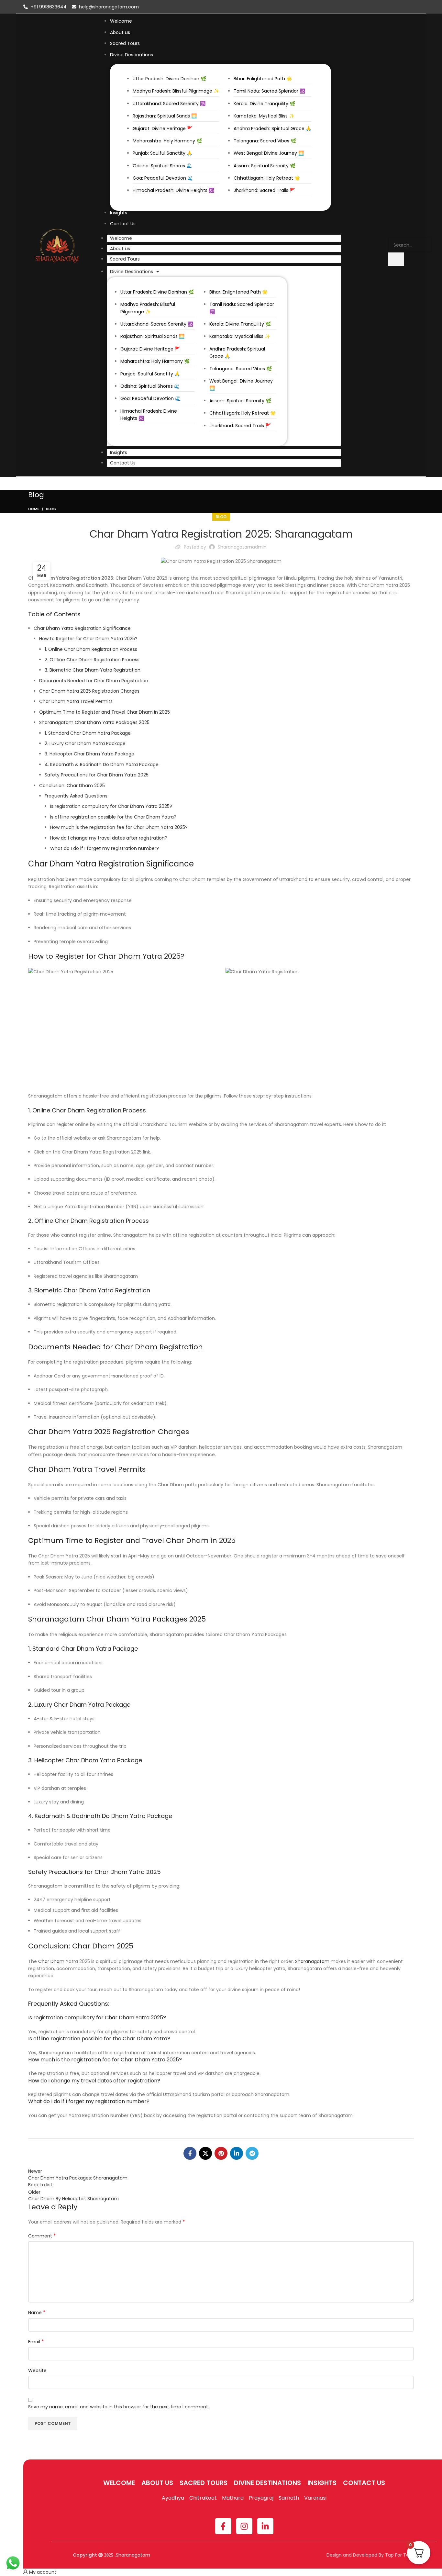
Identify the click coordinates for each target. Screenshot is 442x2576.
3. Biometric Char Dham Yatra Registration (93, 670)
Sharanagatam (312, 1961)
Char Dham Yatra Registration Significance (82, 628)
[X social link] (205, 2153)
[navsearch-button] (392, 231)
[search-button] (396, 259)
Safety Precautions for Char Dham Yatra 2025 (97, 775)
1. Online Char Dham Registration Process (91, 649)
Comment (42, 2236)
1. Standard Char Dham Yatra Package (88, 733)
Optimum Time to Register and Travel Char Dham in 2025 (105, 712)
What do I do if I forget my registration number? (105, 848)
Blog (51, 509)
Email (36, 2342)
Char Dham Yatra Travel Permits (76, 701)
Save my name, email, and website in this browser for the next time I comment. (119, 2407)
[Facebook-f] (223, 2526)
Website (37, 2370)
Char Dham (51, 1961)
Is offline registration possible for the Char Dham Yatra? (113, 817)
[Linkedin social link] (237, 2153)
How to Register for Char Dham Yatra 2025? (88, 639)
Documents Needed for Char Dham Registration (94, 681)
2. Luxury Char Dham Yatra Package (85, 743)
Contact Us (123, 463)
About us (120, 249)
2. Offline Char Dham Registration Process (92, 660)
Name (37, 2313)
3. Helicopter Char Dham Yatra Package (89, 754)
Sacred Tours (125, 259)
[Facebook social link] (190, 2153)
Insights (119, 452)
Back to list (40, 2185)
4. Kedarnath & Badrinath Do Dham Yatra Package (102, 764)
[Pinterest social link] (221, 2153)
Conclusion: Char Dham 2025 (72, 786)
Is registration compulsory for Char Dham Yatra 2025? (111, 806)
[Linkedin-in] (265, 2526)
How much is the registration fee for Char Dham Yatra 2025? (119, 827)
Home (34, 509)
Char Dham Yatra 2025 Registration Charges (89, 691)
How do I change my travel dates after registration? (109, 838)
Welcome (121, 238)
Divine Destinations (132, 272)
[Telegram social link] (252, 2153)
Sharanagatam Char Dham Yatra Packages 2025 (94, 722)
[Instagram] (244, 2526)
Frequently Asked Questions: (77, 796)
